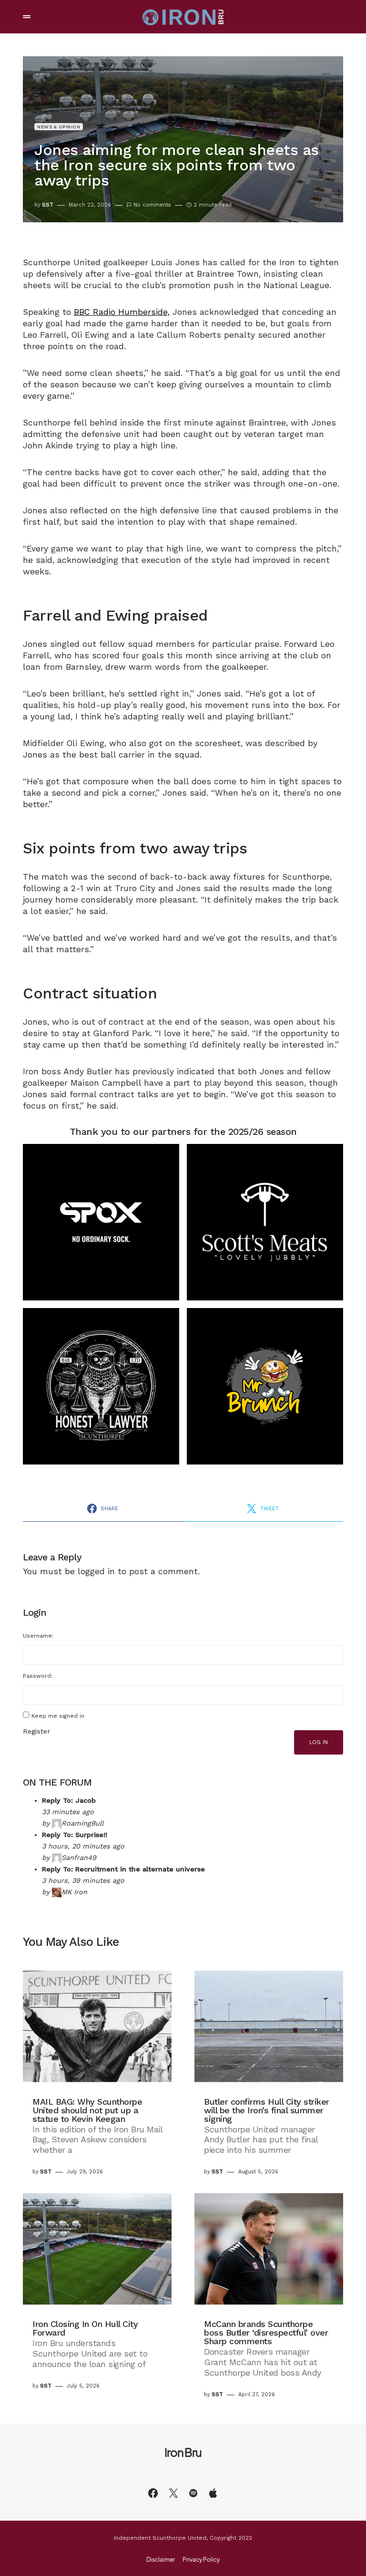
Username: (38, 1636)
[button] (27, 17)
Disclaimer (161, 2560)
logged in (96, 1571)
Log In (319, 1742)
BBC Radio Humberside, (122, 312)
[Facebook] (153, 2493)
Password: (38, 1676)
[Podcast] (213, 2493)
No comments (152, 205)
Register (36, 1731)
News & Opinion (59, 127)
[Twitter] (173, 2493)
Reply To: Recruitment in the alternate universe (123, 1869)
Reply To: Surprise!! (75, 1835)
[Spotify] (193, 2493)
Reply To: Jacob (69, 1800)
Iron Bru (183, 2452)
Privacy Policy (201, 2560)
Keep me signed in (58, 1716)
